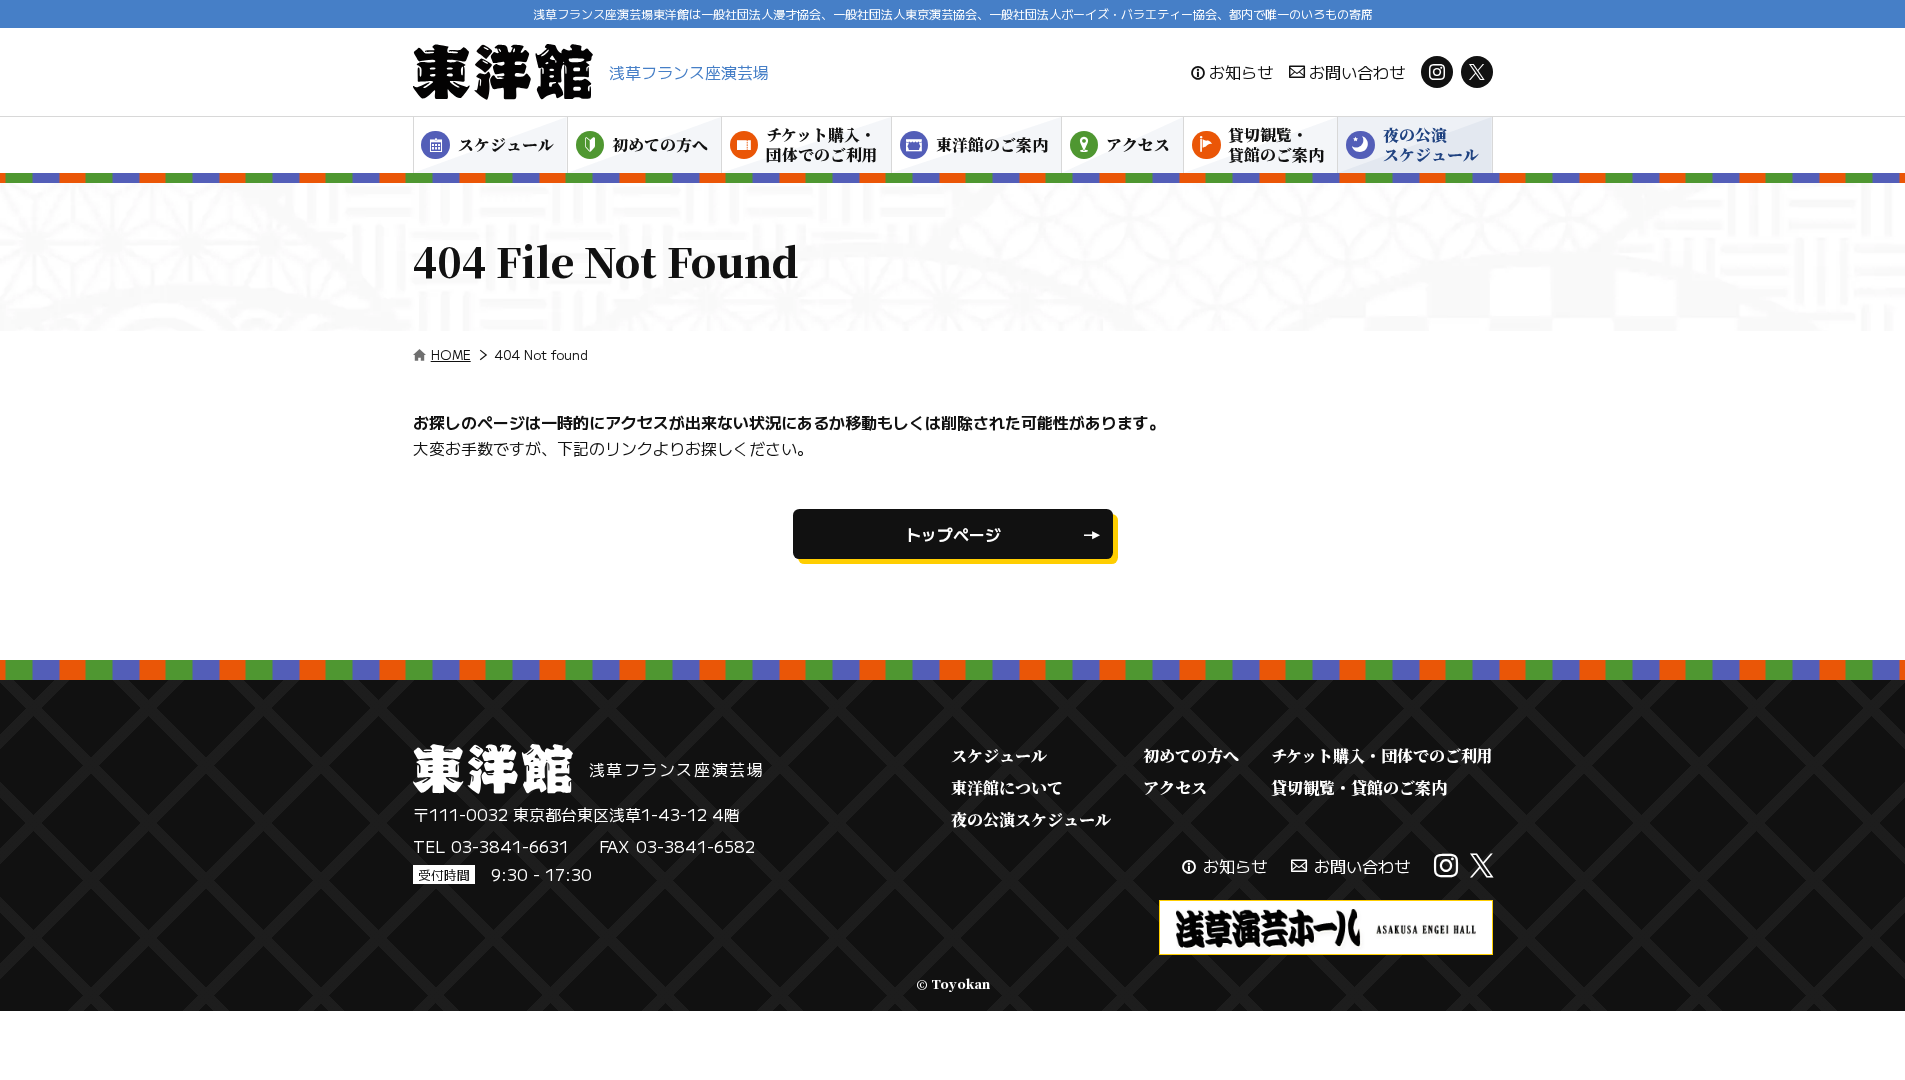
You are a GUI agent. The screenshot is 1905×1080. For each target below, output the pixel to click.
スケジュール (506, 144)
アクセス (1138, 144)
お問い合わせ (1357, 72)
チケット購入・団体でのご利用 (822, 144)
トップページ (953, 534)
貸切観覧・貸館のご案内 (1276, 144)
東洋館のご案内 (992, 144)
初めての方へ (660, 144)
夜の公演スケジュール (1431, 144)
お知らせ (1241, 72)
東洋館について (1007, 787)
